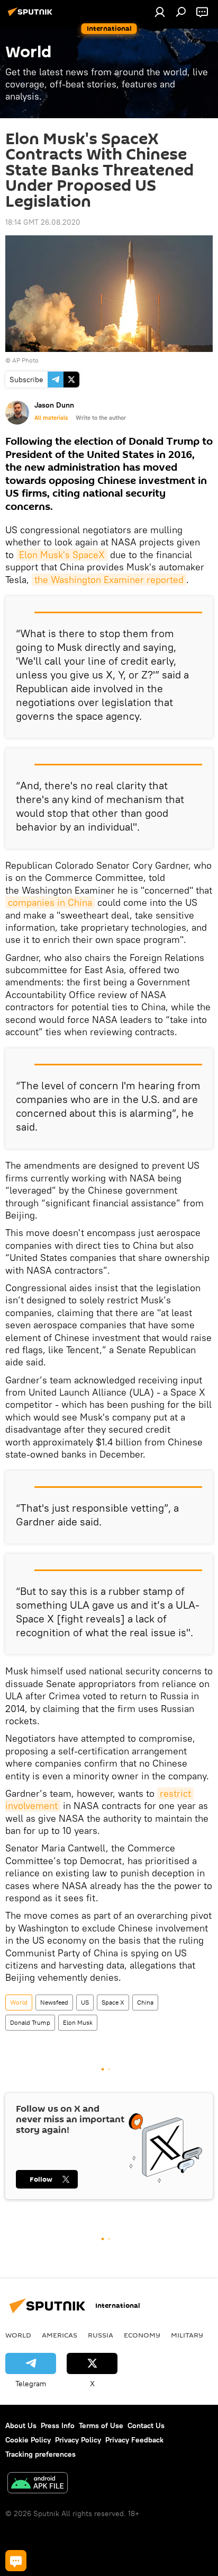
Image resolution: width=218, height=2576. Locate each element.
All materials (51, 418)
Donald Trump (30, 2022)
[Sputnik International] (32, 16)
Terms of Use (101, 2425)
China (145, 2002)
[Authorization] (160, 12)
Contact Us (146, 2425)
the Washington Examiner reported (109, 580)
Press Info (58, 2425)
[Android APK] (38, 2484)
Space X (113, 2002)
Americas (60, 2335)
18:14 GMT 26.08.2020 (43, 222)
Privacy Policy (78, 2440)
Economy (142, 2335)
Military (187, 2335)
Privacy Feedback (134, 2440)
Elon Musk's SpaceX (62, 555)
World (19, 2002)
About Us (21, 2425)
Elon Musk (78, 2022)
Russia (101, 2335)
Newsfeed (54, 2002)
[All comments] (16, 2561)
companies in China (50, 902)
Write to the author (101, 418)
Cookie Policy (28, 2440)
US (85, 2002)
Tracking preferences (40, 2454)
